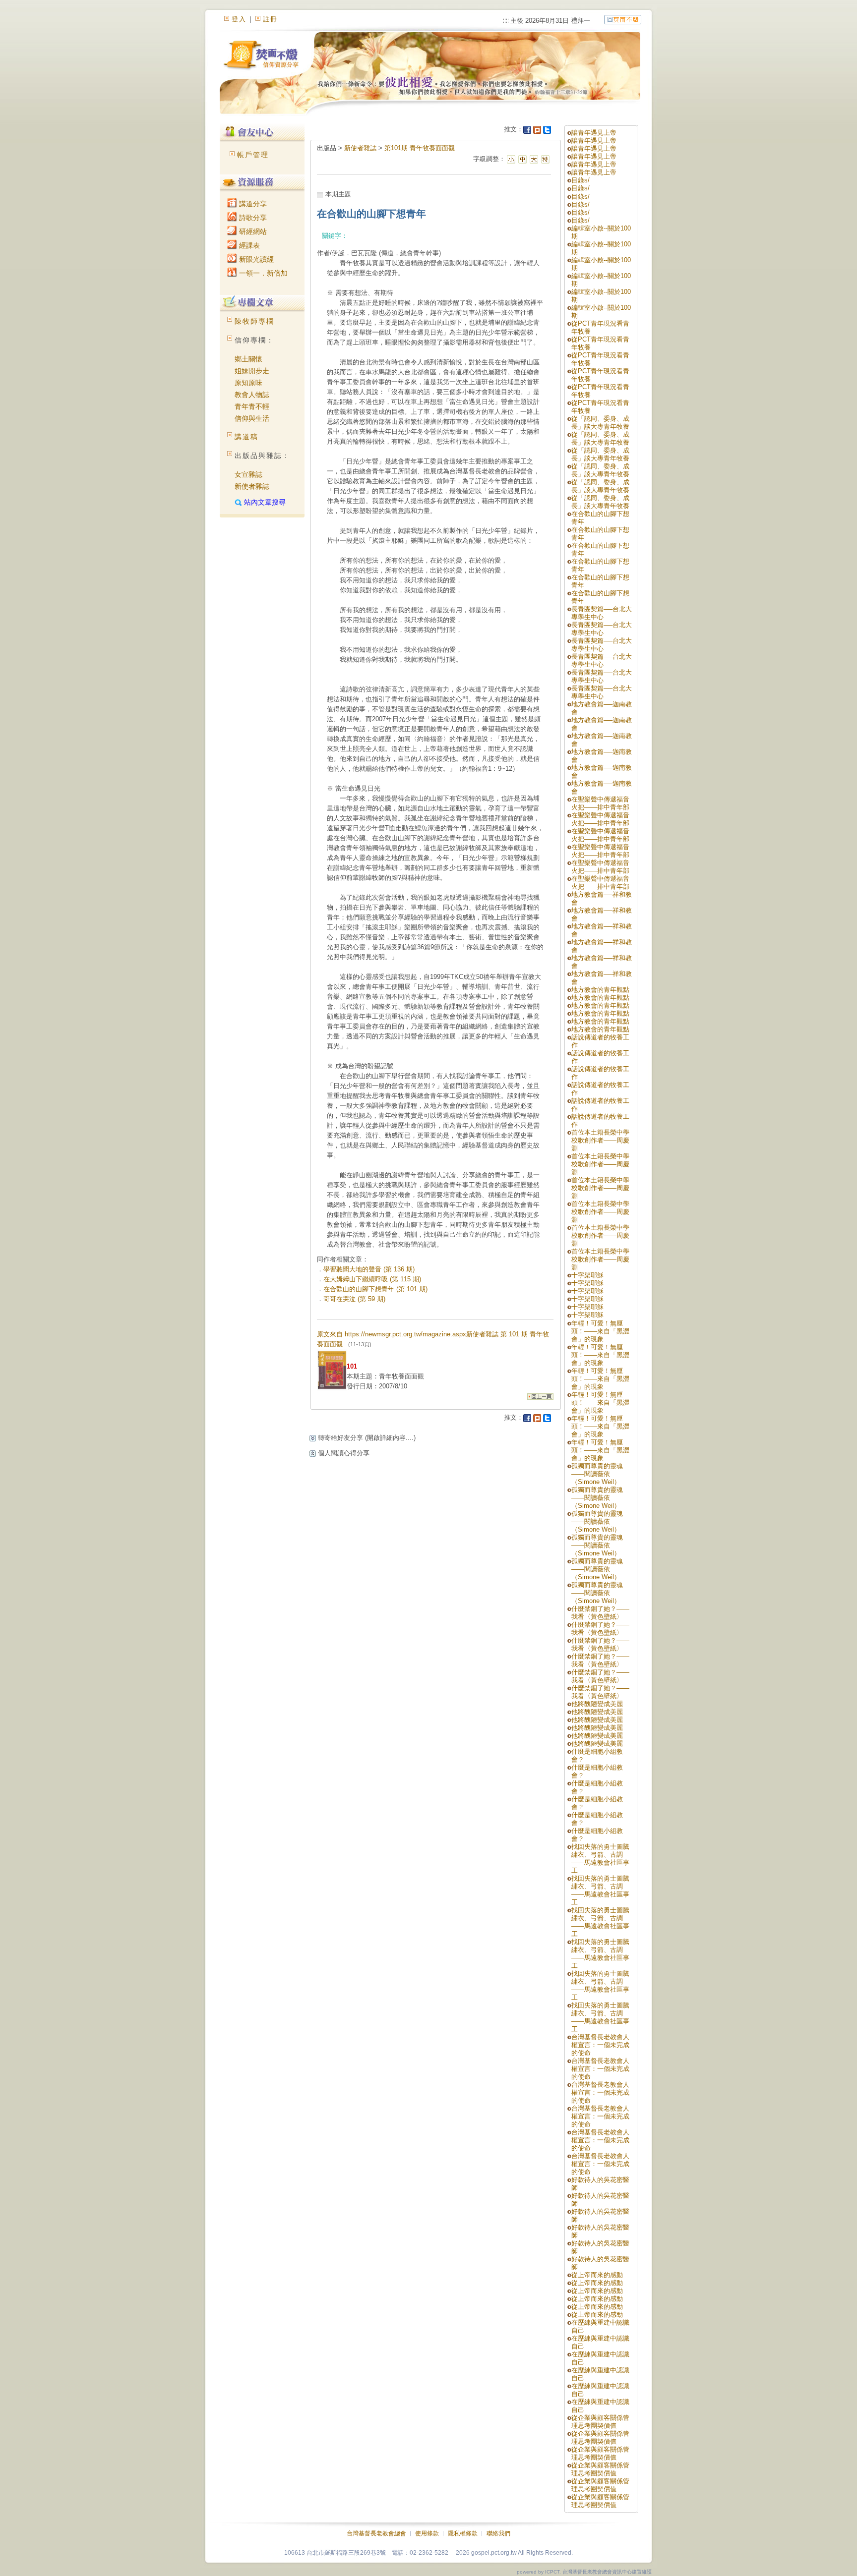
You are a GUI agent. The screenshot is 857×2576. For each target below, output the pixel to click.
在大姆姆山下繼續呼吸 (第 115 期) (372, 1279)
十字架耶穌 (587, 1275)
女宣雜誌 (248, 474)
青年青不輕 (252, 406)
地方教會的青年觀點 (600, 990)
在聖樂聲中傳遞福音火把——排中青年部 (600, 803)
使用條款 (427, 2533)
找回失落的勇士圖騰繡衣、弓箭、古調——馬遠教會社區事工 (600, 1859)
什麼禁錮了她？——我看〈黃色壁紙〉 (600, 1613)
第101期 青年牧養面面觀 (420, 148)
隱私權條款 (463, 2533)
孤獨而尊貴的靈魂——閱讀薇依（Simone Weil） (597, 1474)
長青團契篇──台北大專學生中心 (602, 613)
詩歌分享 (252, 218)
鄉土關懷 (248, 359)
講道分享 (252, 204)
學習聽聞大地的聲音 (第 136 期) (369, 1269)
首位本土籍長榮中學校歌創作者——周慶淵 (600, 1140)
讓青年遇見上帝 (594, 133)
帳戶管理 (253, 155)
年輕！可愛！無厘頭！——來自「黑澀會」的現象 (600, 1331)
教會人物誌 (252, 395)
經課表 (248, 245)
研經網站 (252, 231)
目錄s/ (581, 180)
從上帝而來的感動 (597, 2275)
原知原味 (248, 383)
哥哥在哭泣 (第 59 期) (354, 1299)
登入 (239, 19)
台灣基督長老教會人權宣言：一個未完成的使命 (600, 2045)
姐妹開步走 (252, 371)
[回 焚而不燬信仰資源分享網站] (623, 19)
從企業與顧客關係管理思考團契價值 (600, 2422)
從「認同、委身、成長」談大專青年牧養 (600, 423)
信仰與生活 (252, 418)
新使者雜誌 (252, 486)
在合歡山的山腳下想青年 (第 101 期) (375, 1289)
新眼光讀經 (255, 259)
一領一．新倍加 (262, 273)
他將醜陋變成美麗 (597, 1704)
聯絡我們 (498, 2533)
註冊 (270, 19)
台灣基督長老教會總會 (376, 2533)
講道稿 (246, 437)
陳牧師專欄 (254, 321)
